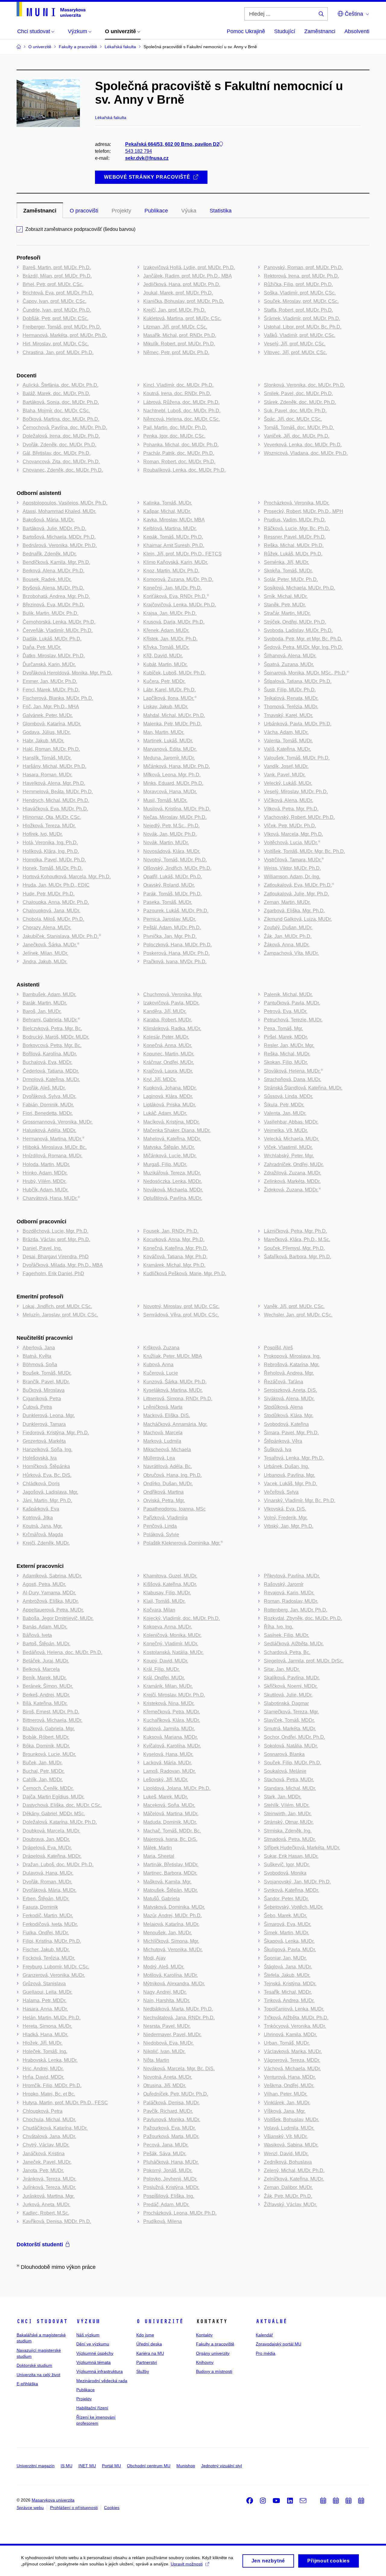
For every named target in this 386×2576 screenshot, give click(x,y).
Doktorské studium (34, 2365)
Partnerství (147, 2362)
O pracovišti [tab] (84, 211)
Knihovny (205, 2362)
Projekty (84, 2399)
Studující (285, 31)
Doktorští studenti (40, 2244)
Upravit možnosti (187, 2564)
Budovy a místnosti (214, 2371)
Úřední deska (149, 2344)
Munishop (186, 2466)
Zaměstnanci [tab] (40, 211)
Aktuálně (271, 2321)
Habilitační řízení (92, 2408)
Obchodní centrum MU (149, 2466)
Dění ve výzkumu (93, 2344)
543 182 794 (139, 151)
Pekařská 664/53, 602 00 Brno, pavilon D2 (172, 144)
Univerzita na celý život (38, 2375)
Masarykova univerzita (53, 2500)
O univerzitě (160, 2321)
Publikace (85, 2390)
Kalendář (264, 2335)
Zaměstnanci (320, 31)
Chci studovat (42, 2321)
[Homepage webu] (51, 9)
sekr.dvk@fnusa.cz (147, 158)
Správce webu (30, 2508)
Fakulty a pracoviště (215, 2344)
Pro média (266, 2353)
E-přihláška (27, 2384)
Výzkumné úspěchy (95, 2353)
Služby (143, 2371)
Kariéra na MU (150, 2353)
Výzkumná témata (93, 2362)
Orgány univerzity (213, 2353)
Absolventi (357, 31)
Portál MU (111, 2466)
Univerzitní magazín (36, 2466)
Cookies (112, 2508)
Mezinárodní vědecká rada (102, 2381)
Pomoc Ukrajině (246, 31)
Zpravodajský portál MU (278, 2344)
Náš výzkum (88, 2335)
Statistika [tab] (221, 211)
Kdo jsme (145, 2335)
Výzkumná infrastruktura (100, 2371)
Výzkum (88, 2321)
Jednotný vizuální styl (221, 2466)
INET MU (87, 2466)
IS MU (66, 2466)
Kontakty (204, 2335)
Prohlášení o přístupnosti (74, 2508)
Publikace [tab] (156, 211)
